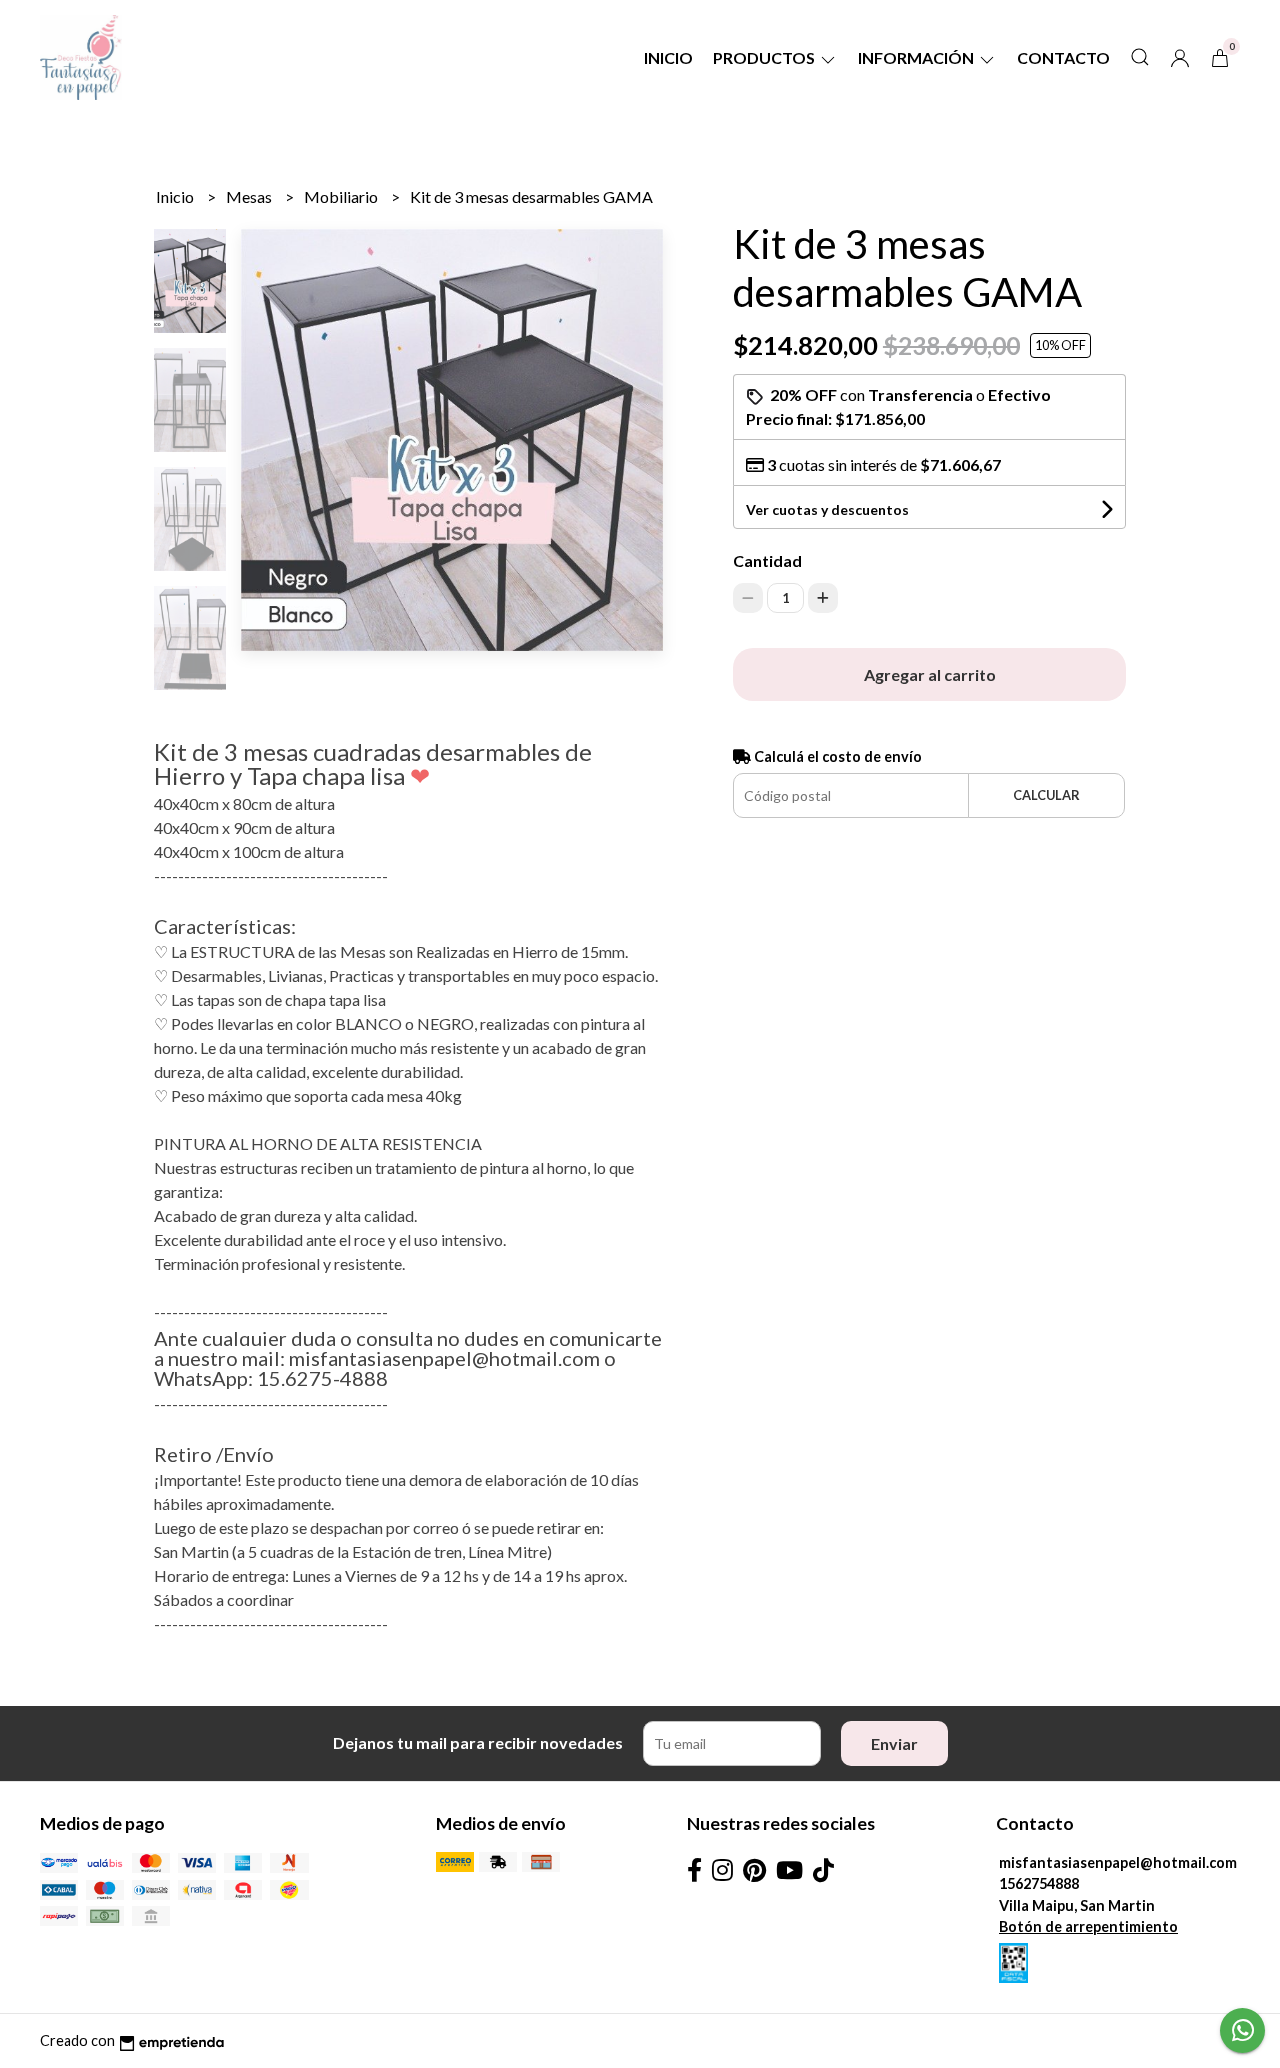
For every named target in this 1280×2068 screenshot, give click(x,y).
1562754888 (1039, 1883)
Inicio (668, 57)
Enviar (894, 1743)
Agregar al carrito (930, 674)
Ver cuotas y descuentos (827, 509)
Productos (765, 57)
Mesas (250, 196)
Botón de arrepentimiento (1088, 1926)
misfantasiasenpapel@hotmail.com (1118, 1862)
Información (917, 57)
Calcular (1046, 795)
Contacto (1063, 57)
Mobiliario (342, 196)
